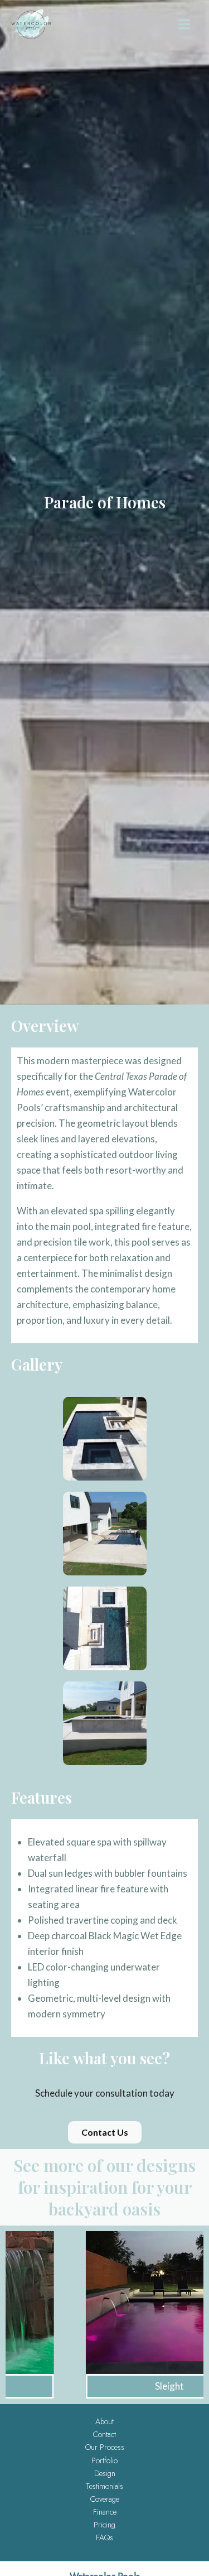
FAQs (104, 2537)
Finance (105, 2512)
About (104, 2421)
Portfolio (104, 2460)
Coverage (105, 2499)
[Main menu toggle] (184, 24)
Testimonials (104, 2486)
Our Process (105, 2447)
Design (105, 2473)
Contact (104, 2434)
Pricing (104, 2525)
